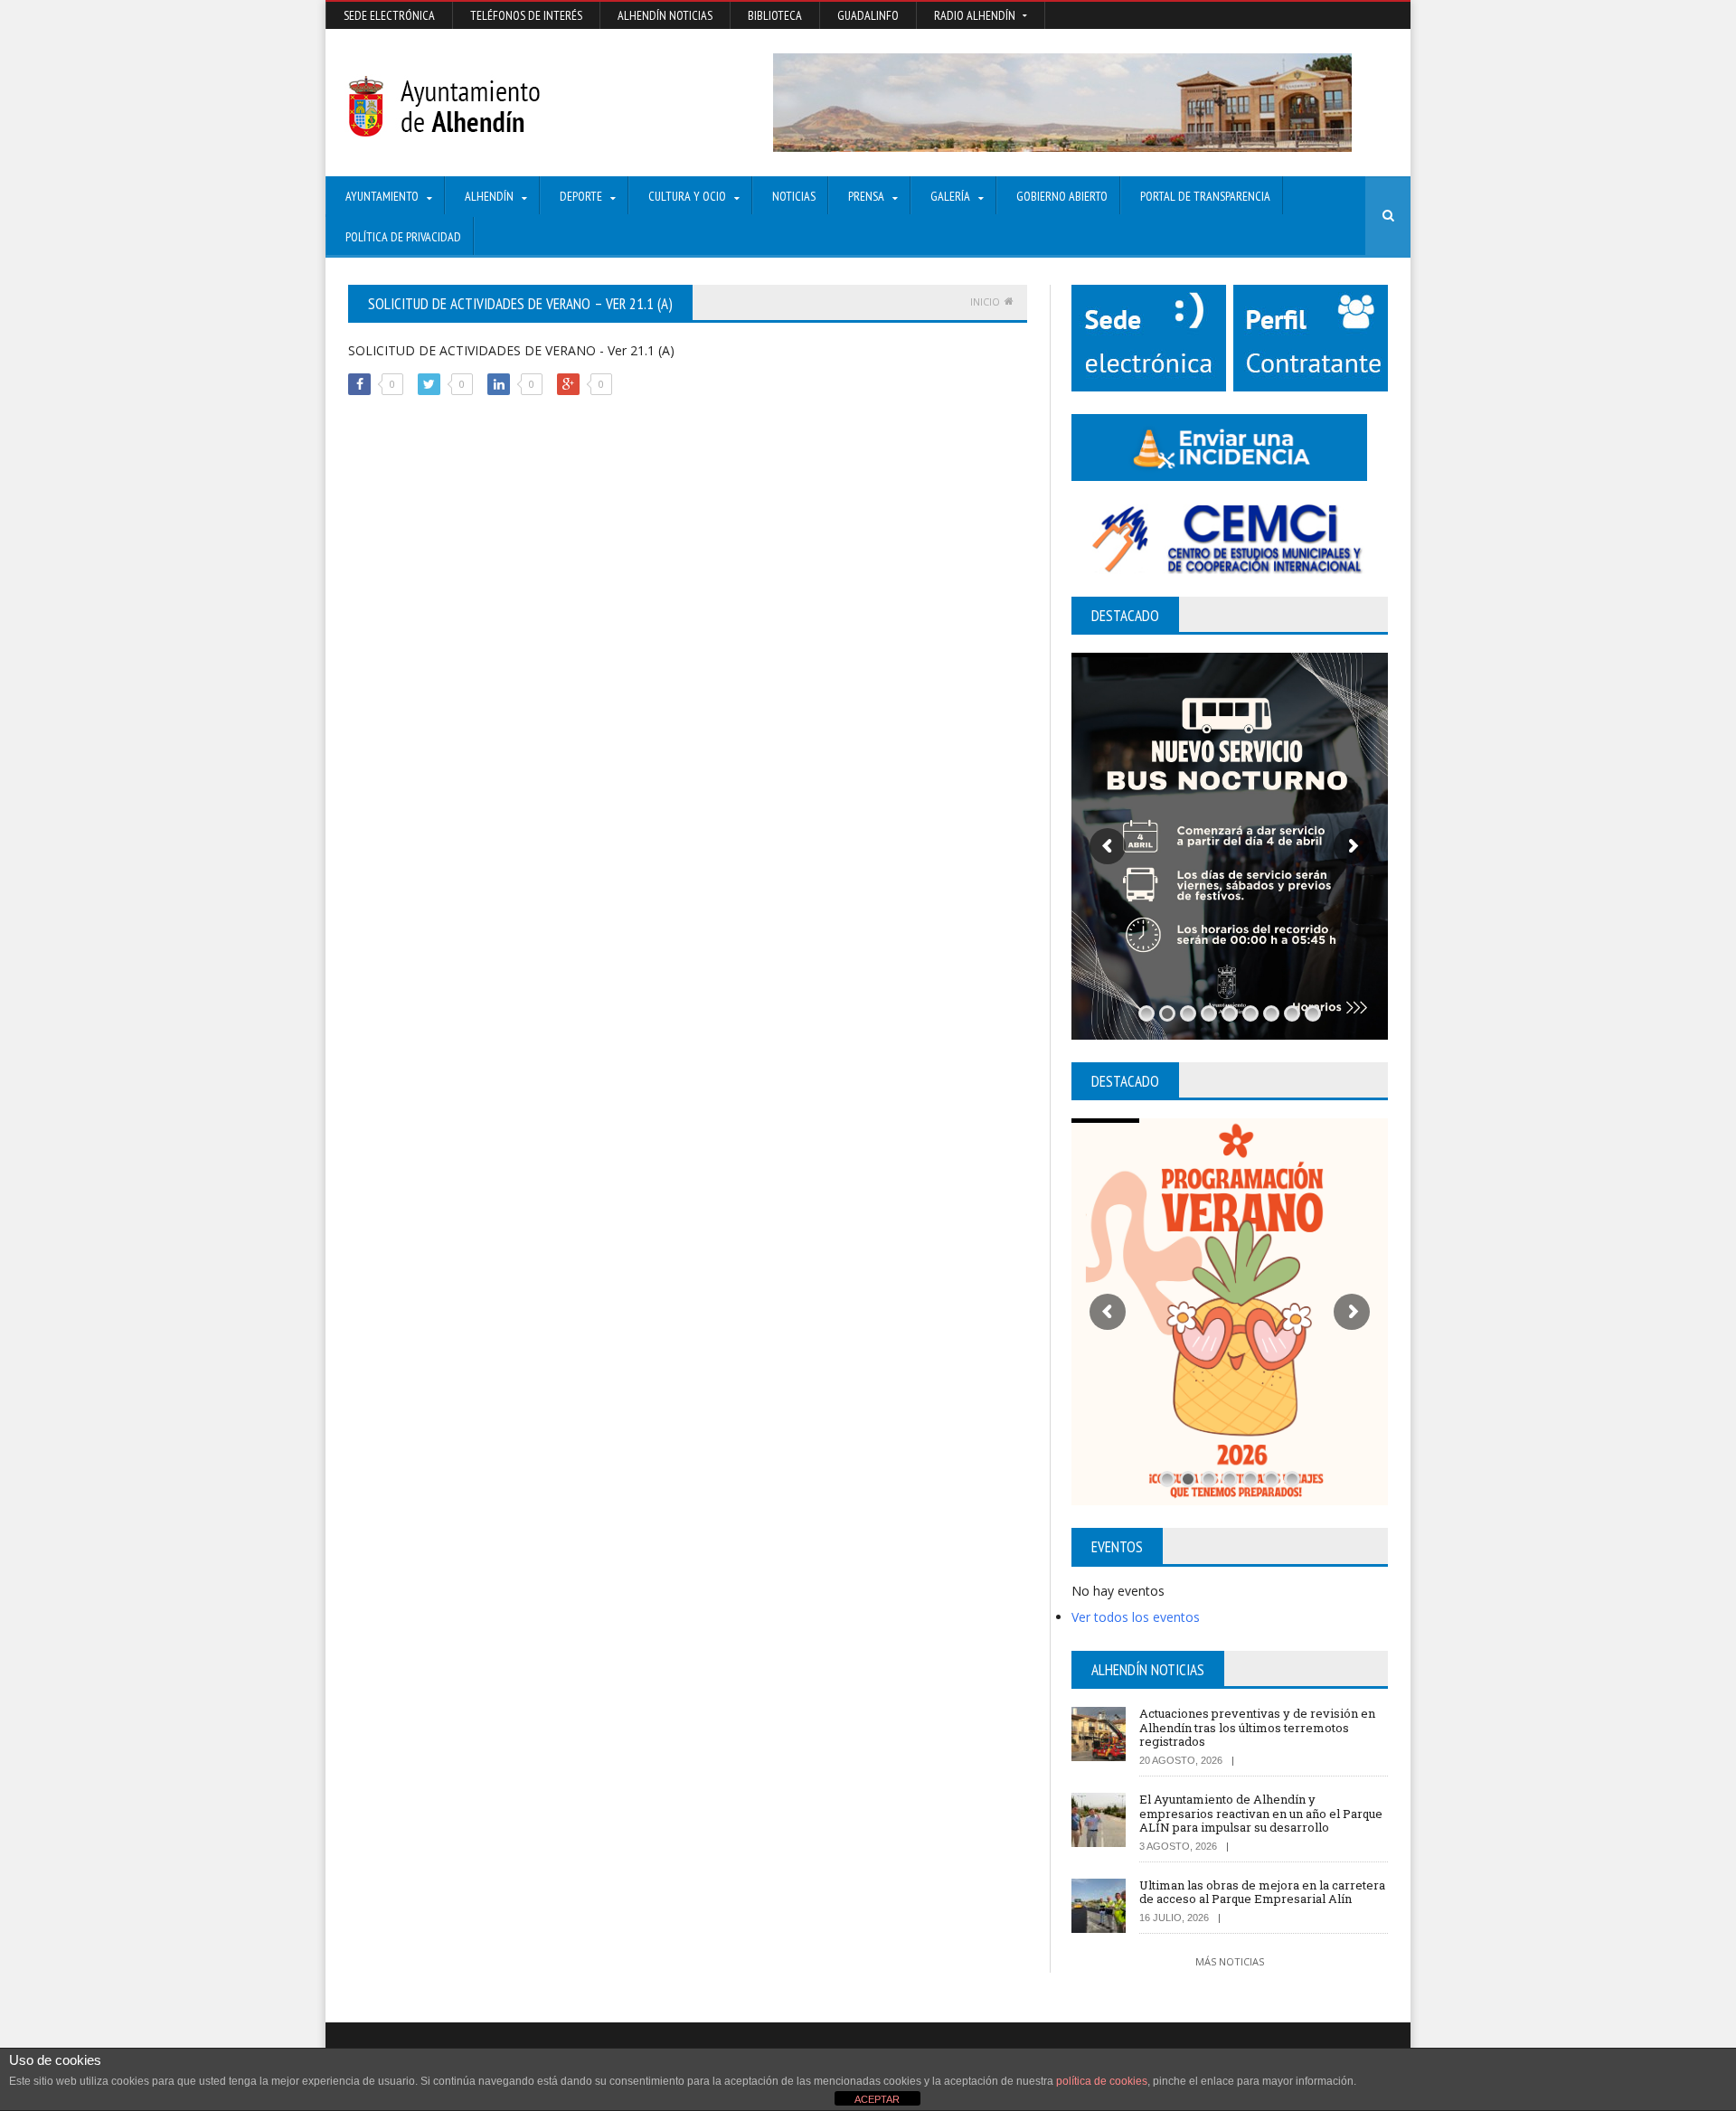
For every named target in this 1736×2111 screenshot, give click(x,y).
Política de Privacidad (403, 237)
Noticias (794, 196)
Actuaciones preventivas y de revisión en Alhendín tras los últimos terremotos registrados (1257, 1727)
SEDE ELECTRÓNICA (389, 15)
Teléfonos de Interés (526, 15)
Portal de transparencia (1205, 196)
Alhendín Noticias (665, 15)
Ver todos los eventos (1136, 1617)
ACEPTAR (877, 2099)
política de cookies (1102, 2081)
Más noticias (1230, 1961)
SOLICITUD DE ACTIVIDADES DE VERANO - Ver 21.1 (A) (511, 350)
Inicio (985, 302)
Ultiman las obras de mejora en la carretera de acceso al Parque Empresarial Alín (1262, 1892)
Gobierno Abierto (1062, 196)
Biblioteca (775, 15)
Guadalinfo (868, 15)
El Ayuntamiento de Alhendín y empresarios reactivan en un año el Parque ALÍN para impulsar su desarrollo (1261, 1813)
